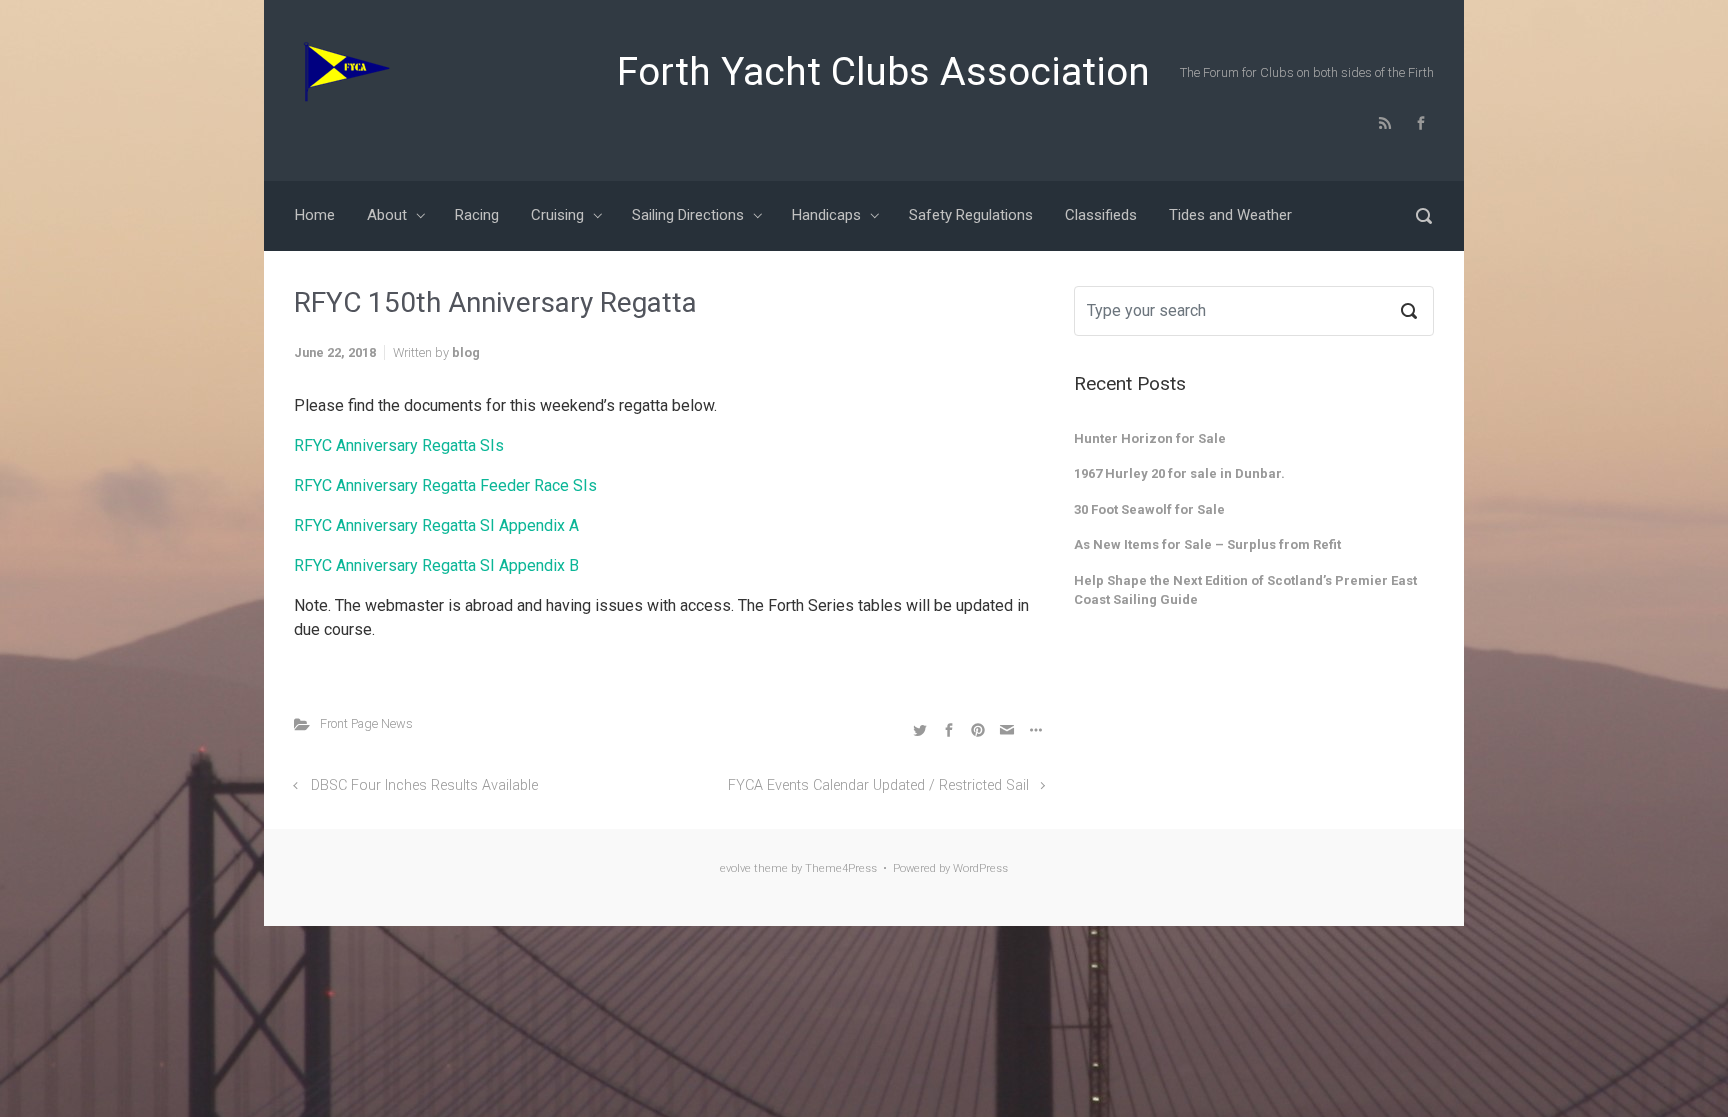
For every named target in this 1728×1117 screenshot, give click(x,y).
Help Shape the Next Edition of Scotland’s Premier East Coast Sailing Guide (1245, 590)
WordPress (980, 868)
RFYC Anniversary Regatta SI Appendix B (436, 565)
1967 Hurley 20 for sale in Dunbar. (1179, 473)
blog (466, 352)
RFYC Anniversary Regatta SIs (399, 445)
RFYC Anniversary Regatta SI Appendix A (436, 525)
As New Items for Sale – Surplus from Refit (1207, 544)
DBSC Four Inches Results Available (424, 785)
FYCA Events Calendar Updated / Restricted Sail (878, 785)
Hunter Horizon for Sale (1150, 438)
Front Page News (366, 723)
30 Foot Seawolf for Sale (1149, 509)
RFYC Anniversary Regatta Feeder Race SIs (445, 485)
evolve (735, 868)
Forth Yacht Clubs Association (883, 72)
